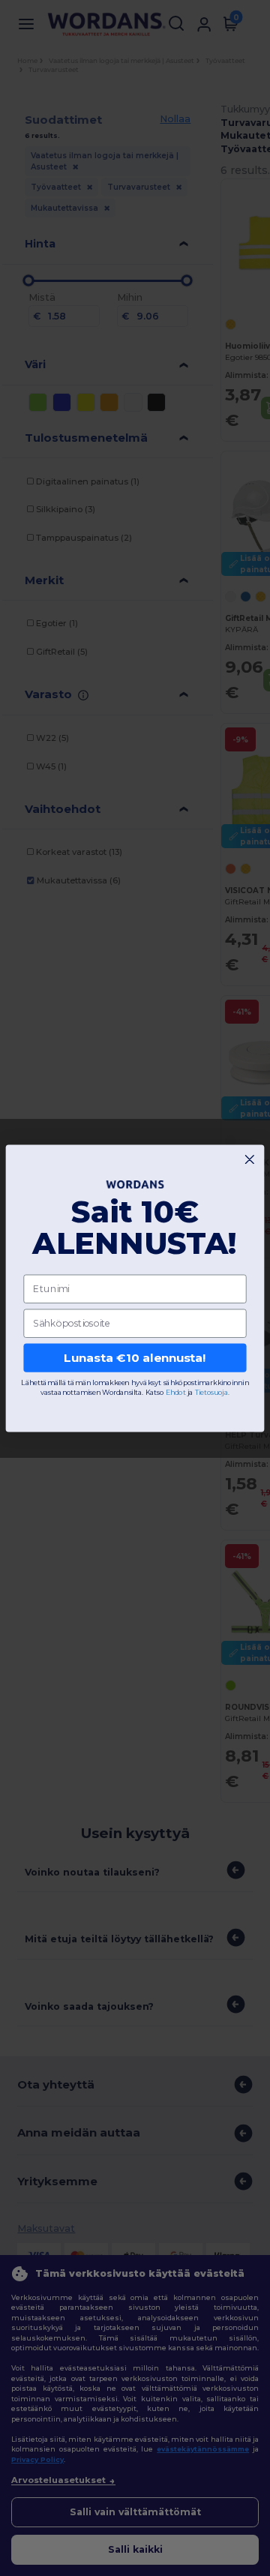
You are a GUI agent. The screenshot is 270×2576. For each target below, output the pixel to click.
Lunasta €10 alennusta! (135, 1357)
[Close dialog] (249, 1159)
